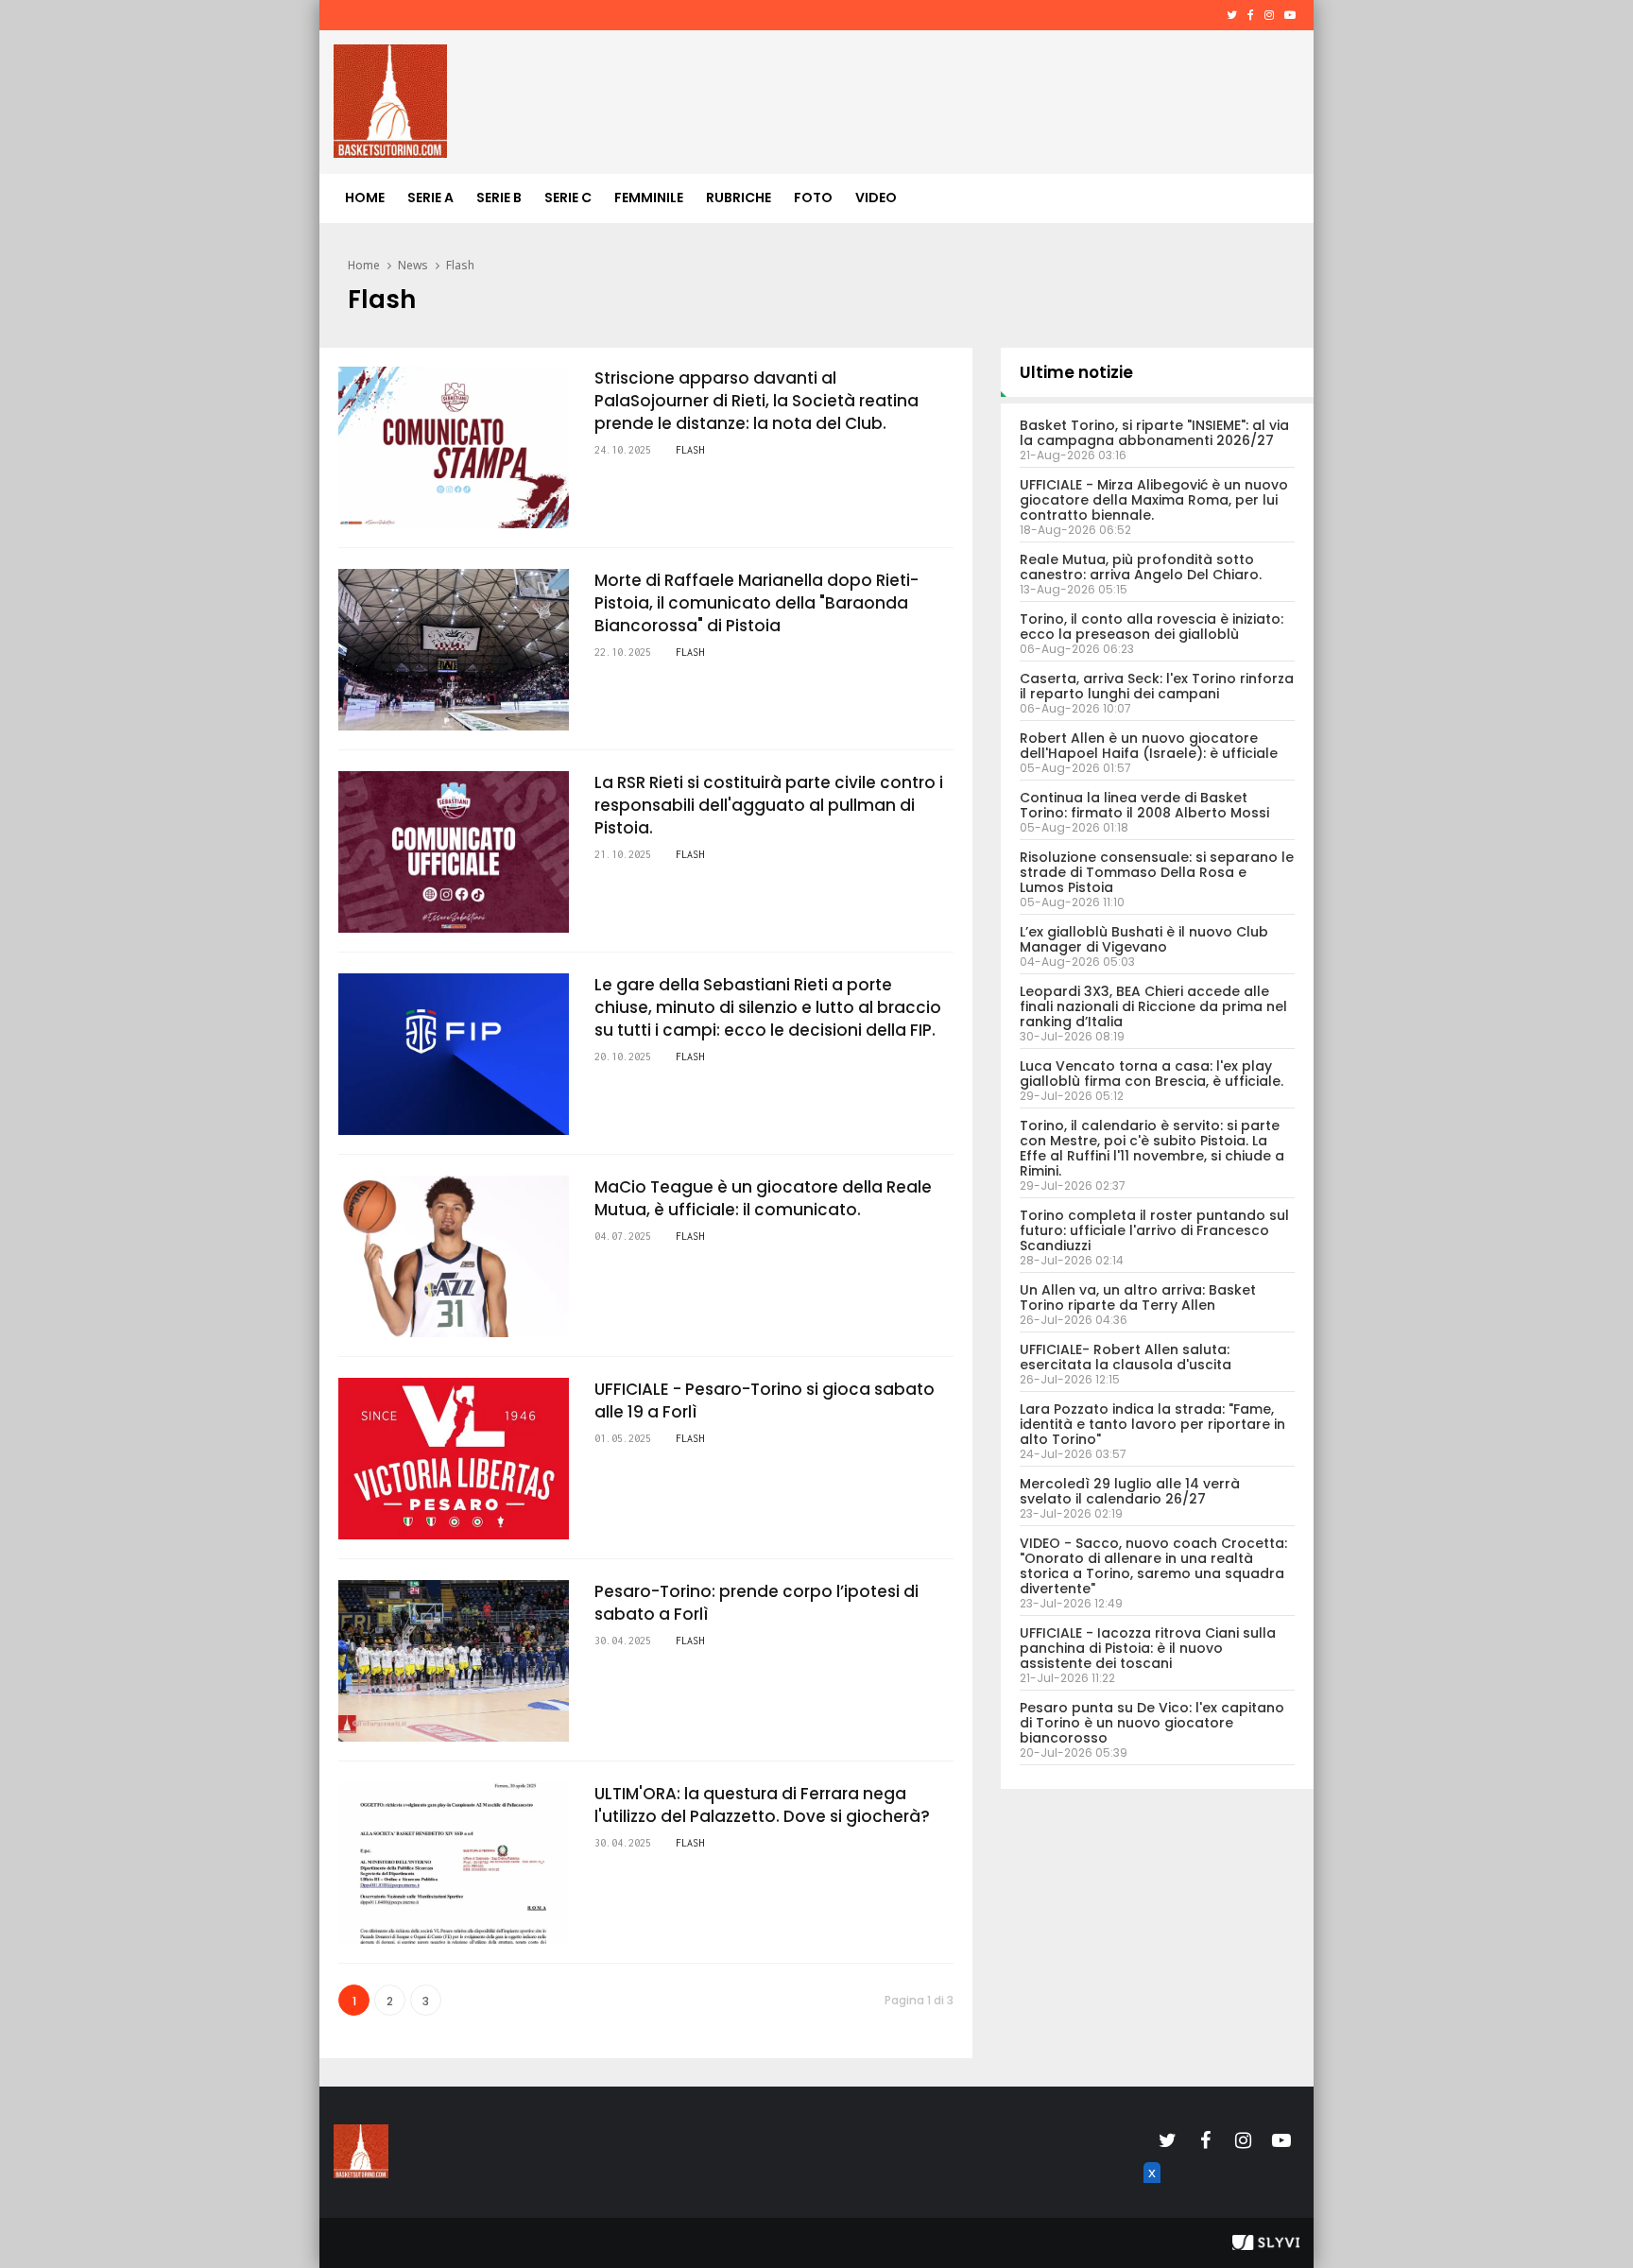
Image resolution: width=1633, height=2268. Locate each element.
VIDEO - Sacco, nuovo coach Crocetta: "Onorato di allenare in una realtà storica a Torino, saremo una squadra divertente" (1153, 1566)
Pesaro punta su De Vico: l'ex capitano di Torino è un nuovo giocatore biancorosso (1152, 1723)
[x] (1149, 2194)
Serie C (568, 198)
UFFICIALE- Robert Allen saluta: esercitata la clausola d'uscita (1126, 1357)
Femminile (649, 198)
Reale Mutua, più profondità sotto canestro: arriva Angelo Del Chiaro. (1141, 567)
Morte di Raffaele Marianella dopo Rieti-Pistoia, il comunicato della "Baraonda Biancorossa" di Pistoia (756, 603)
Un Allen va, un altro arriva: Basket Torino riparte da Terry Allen (1138, 1297)
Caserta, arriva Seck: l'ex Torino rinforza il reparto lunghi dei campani (1157, 686)
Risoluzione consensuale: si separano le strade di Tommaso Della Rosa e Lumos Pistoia (1157, 872)
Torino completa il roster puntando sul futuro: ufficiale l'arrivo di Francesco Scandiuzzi (1154, 1230)
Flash (460, 265)
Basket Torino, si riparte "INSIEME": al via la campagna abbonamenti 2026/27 (1154, 433)
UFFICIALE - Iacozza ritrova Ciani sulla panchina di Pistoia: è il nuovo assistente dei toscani (1148, 1648)
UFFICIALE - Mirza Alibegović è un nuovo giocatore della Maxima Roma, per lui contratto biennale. (1154, 500)
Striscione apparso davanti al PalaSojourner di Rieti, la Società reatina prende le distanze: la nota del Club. (756, 401)
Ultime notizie (1076, 372)
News (413, 265)
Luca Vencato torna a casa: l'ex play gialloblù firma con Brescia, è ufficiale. (1152, 1074)
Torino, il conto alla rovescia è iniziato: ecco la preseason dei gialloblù (1152, 627)
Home (365, 198)
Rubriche (739, 198)
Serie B (499, 198)
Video (876, 198)
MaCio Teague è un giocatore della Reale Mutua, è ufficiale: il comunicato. (763, 1198)
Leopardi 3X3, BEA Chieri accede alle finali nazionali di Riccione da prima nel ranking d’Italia (1153, 1006)
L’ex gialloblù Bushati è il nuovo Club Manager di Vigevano (1144, 939)
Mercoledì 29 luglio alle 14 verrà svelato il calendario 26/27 (1130, 1491)
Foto (813, 198)
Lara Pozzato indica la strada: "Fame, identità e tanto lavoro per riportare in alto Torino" (1152, 1424)
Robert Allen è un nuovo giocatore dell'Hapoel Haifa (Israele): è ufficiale (1149, 746)
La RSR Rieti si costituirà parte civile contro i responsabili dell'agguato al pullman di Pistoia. (769, 805)
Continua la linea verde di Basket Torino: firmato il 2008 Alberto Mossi (1144, 805)
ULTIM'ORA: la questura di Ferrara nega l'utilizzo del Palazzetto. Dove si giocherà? (762, 1805)
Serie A (430, 198)
